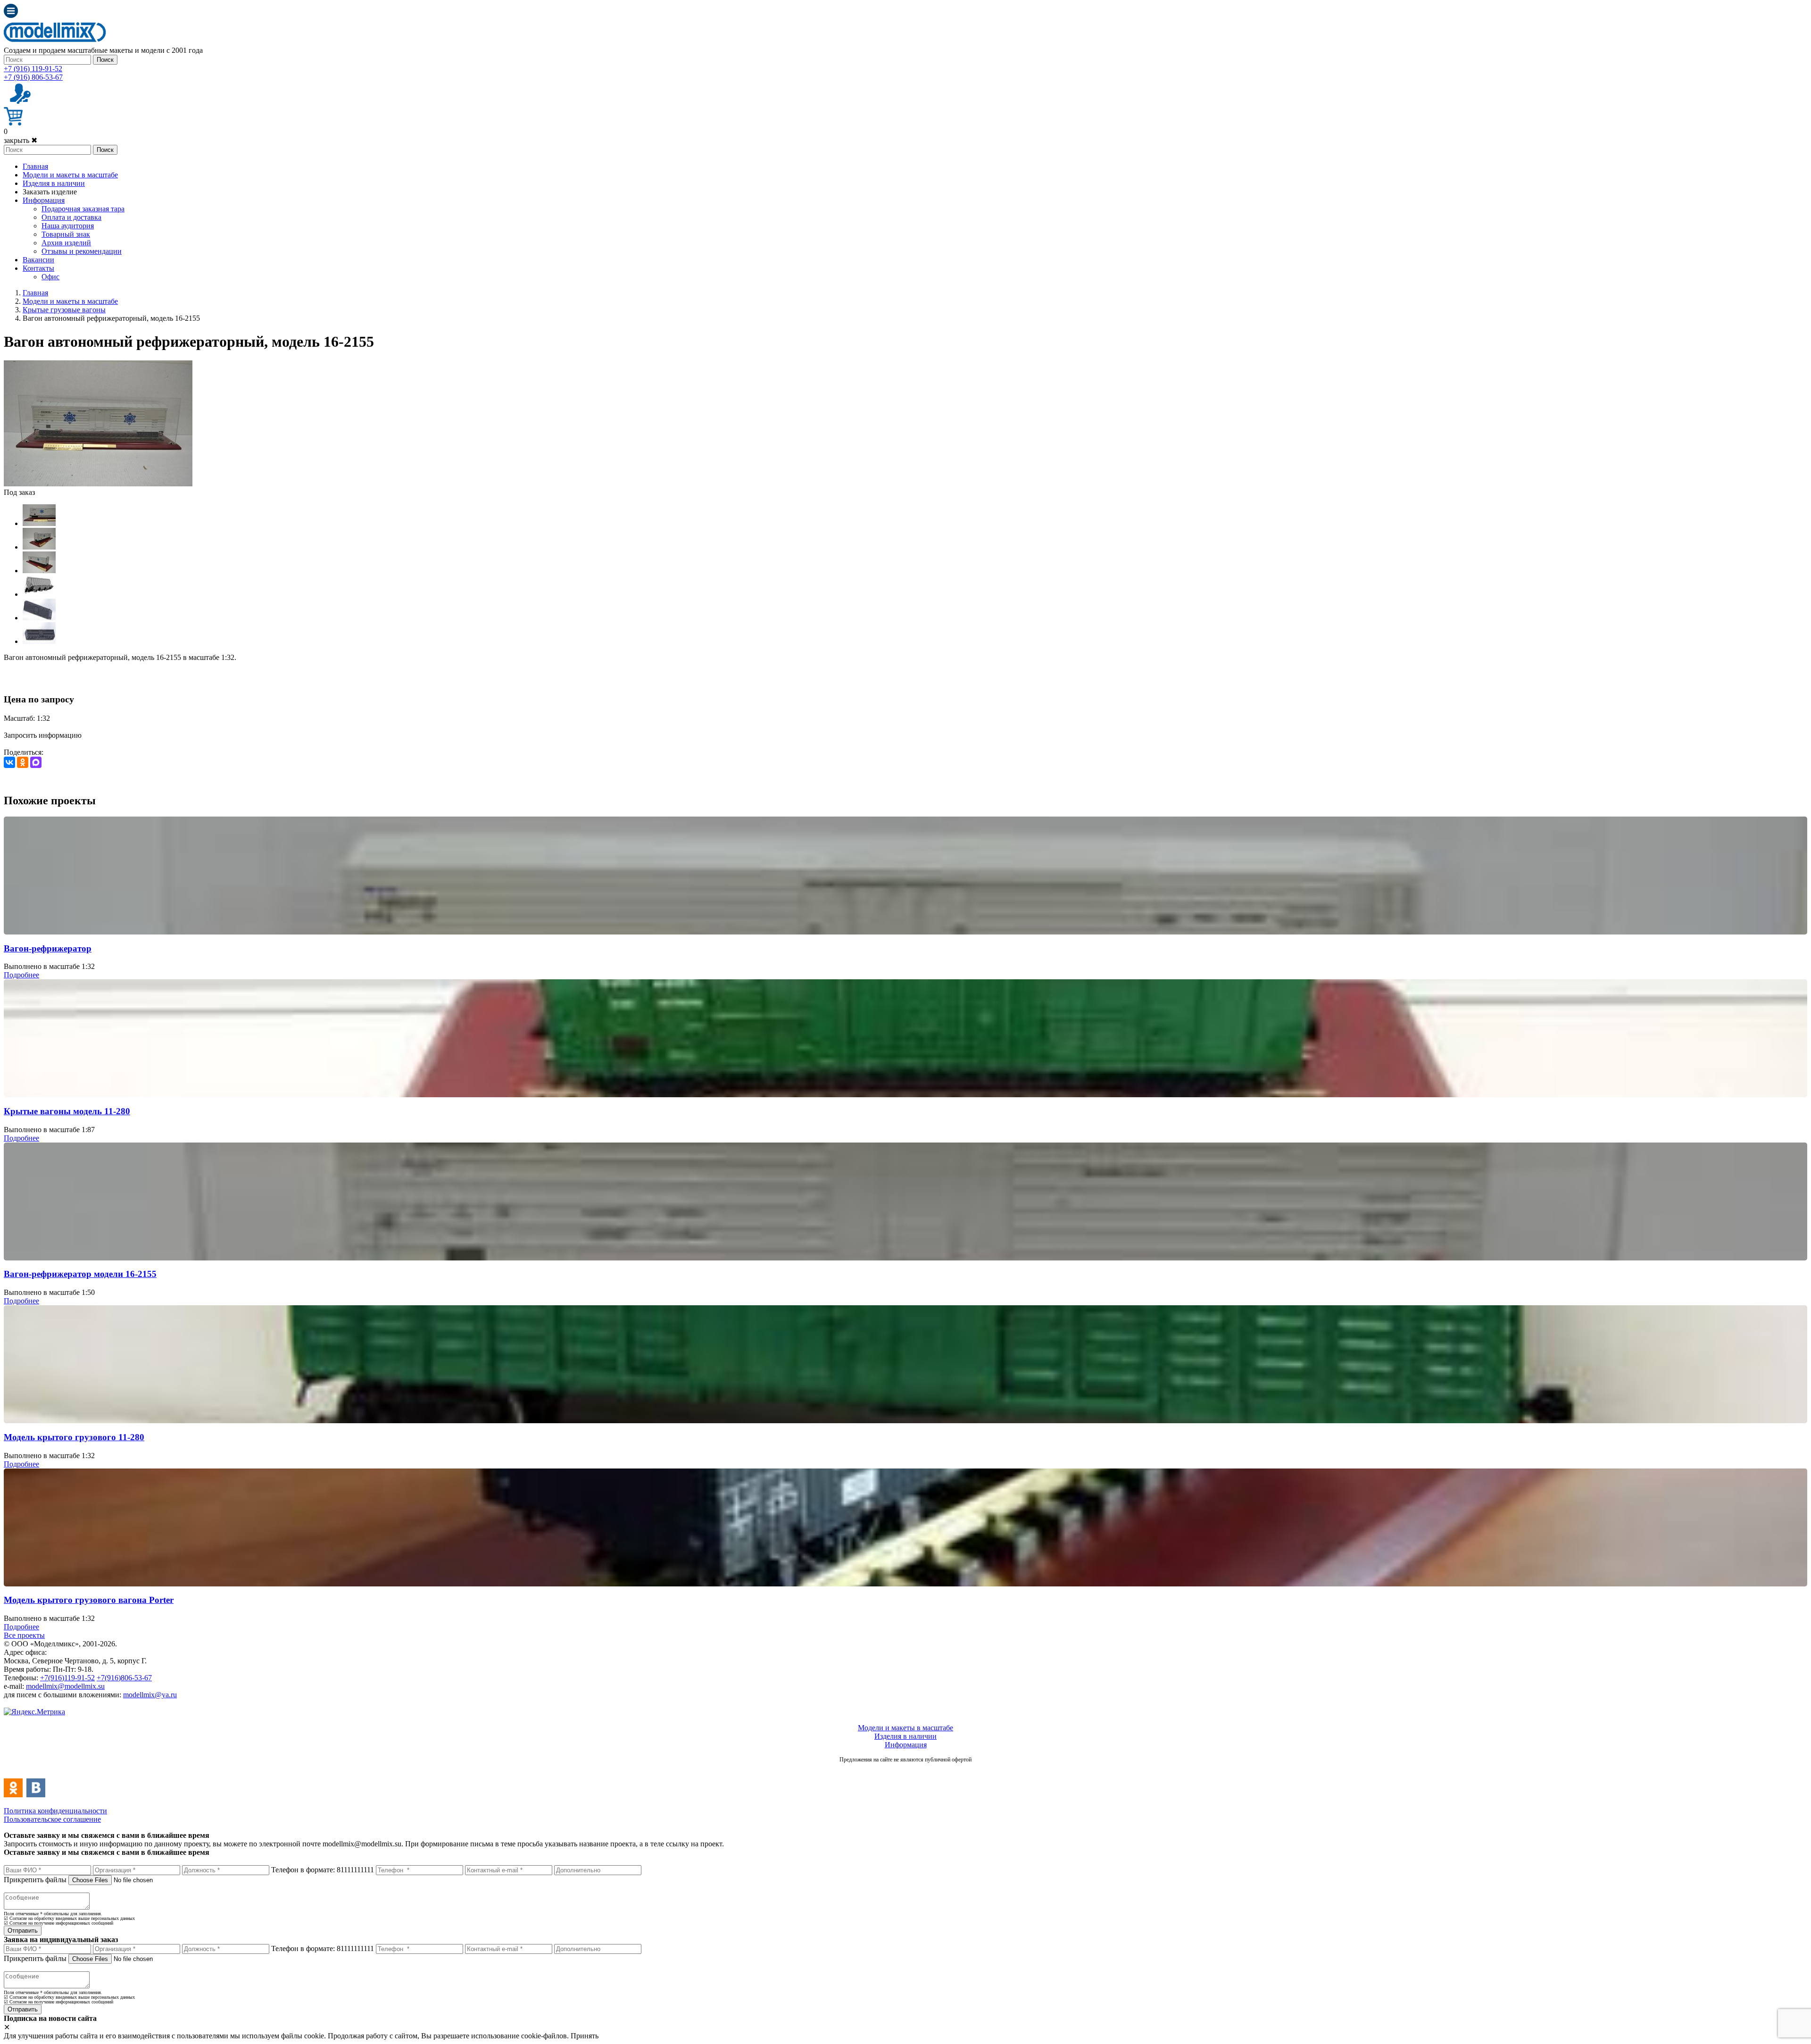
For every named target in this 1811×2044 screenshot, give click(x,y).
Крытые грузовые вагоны (64, 310)
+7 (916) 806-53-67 (33, 77)
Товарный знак (66, 234)
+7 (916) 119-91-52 (33, 69)
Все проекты (24, 1635)
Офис (50, 277)
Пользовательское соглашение (52, 1819)
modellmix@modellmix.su (65, 1686)
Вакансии (38, 260)
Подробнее (21, 975)
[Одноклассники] (23, 762)
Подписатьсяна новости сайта (905, 1770)
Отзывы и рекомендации (82, 251)
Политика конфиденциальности (55, 1811)
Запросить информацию (43, 735)
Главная (35, 166)
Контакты (38, 268)
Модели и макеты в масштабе (70, 175)
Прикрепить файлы (35, 1880)
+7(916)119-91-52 (67, 1678)
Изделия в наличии (54, 183)
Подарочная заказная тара (83, 209)
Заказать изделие (50, 192)
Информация (44, 200)
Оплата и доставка (71, 217)
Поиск (105, 60)
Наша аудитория (68, 226)
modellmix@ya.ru (150, 1695)
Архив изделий (66, 243)
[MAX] (36, 762)
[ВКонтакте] (9, 762)
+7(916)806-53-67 (124, 1678)
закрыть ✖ (21, 140)
